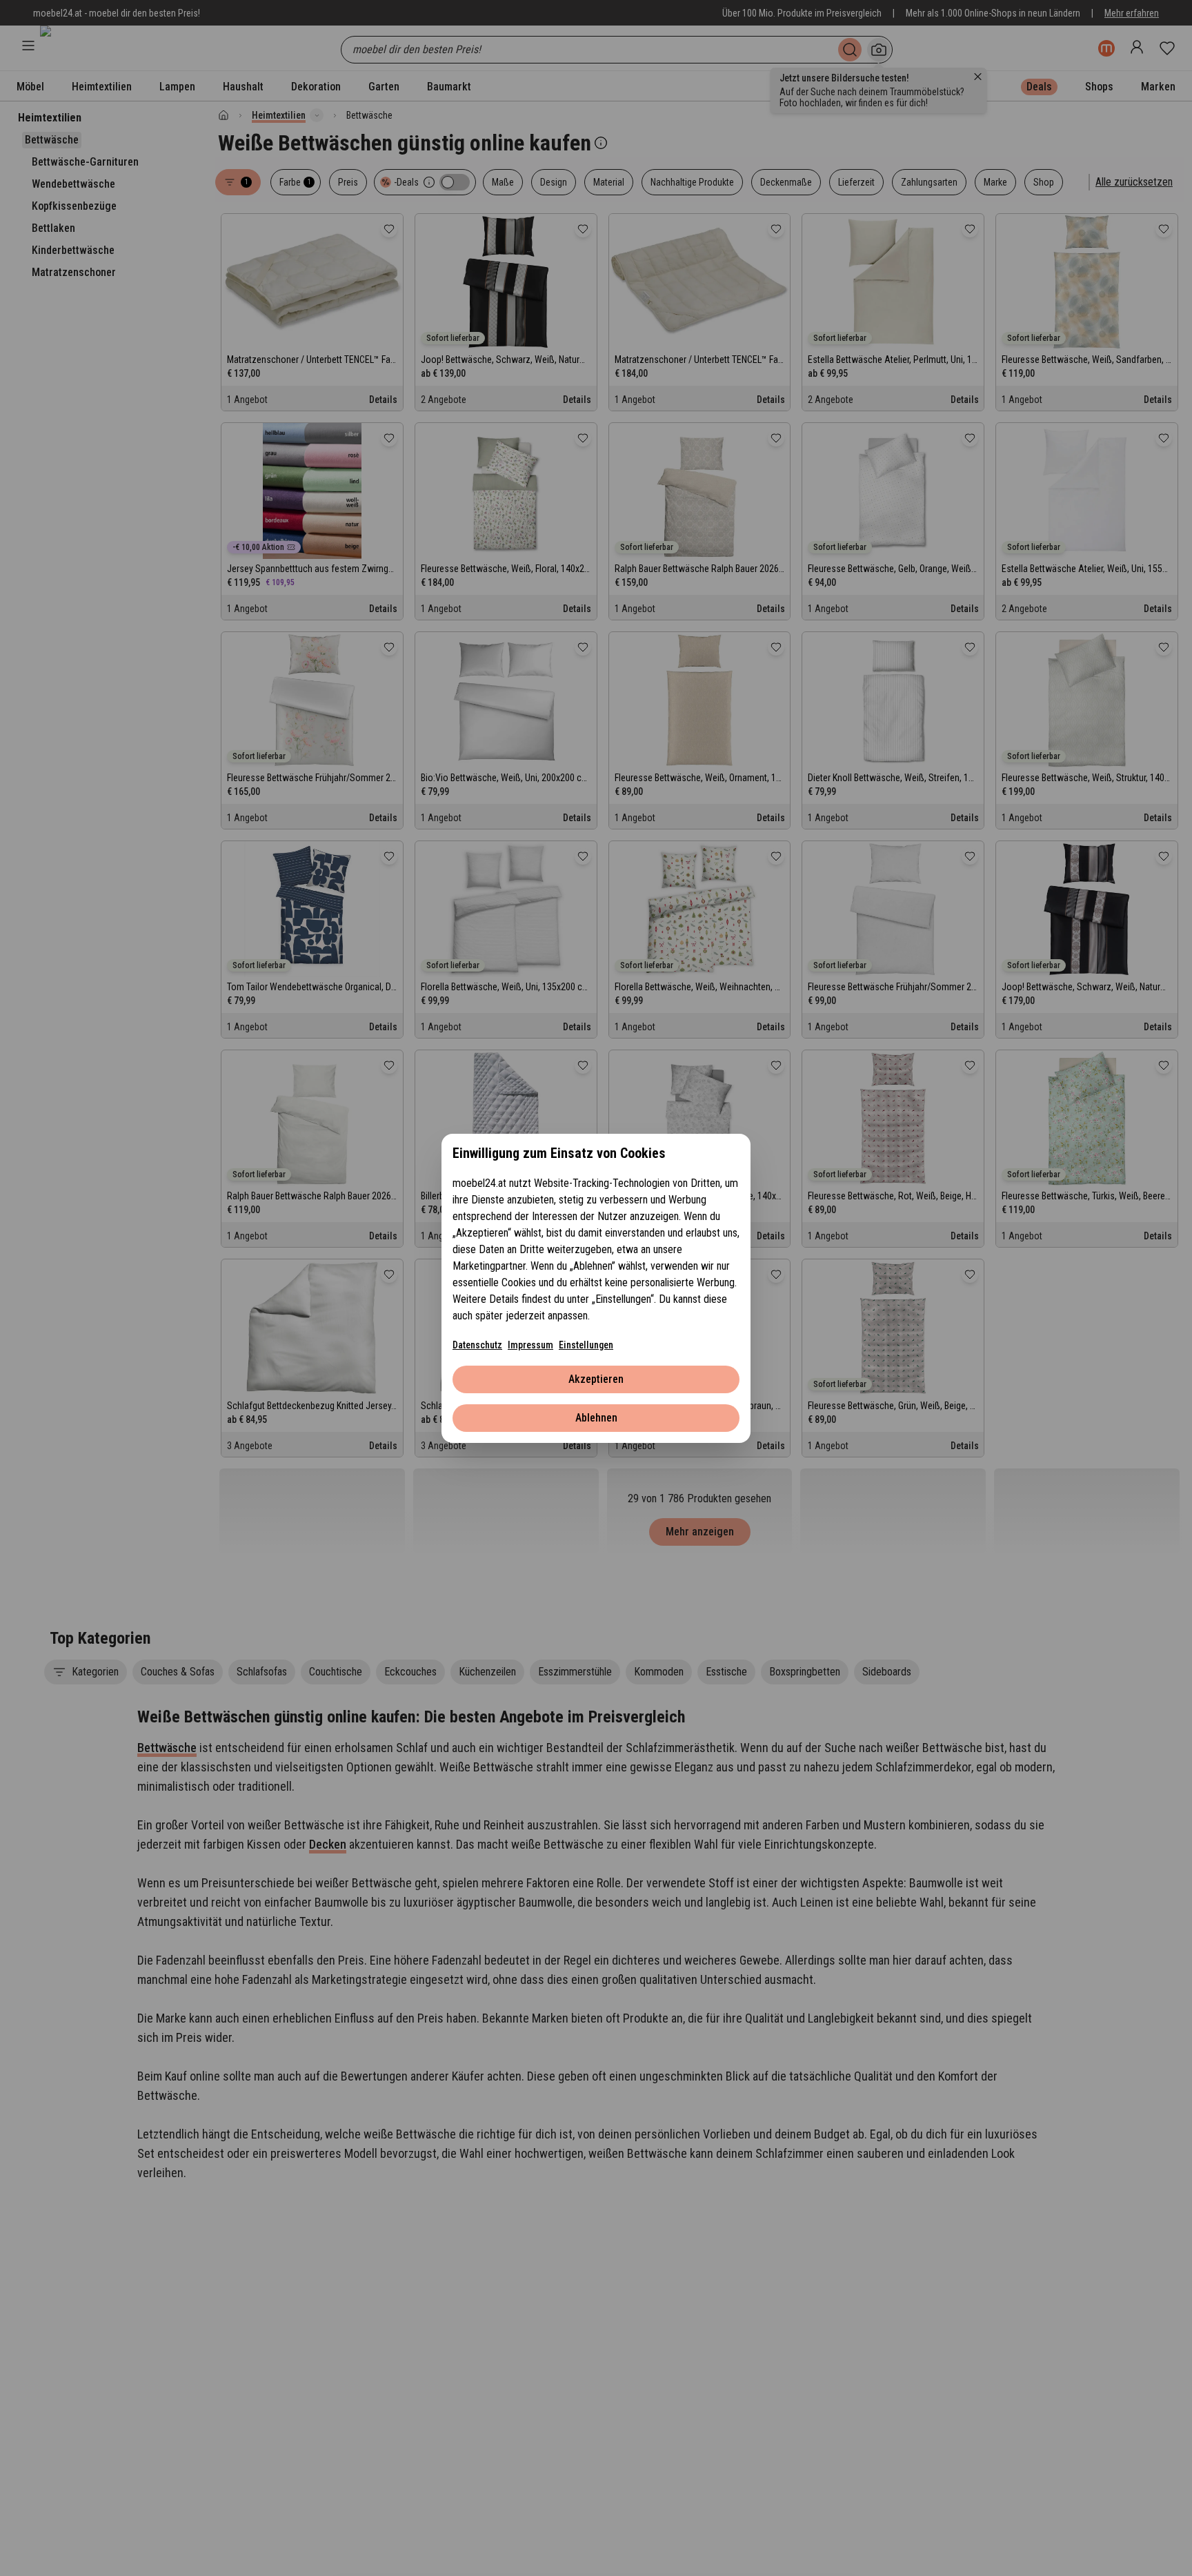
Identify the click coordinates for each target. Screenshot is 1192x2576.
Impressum (530, 1345)
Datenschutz (477, 1345)
